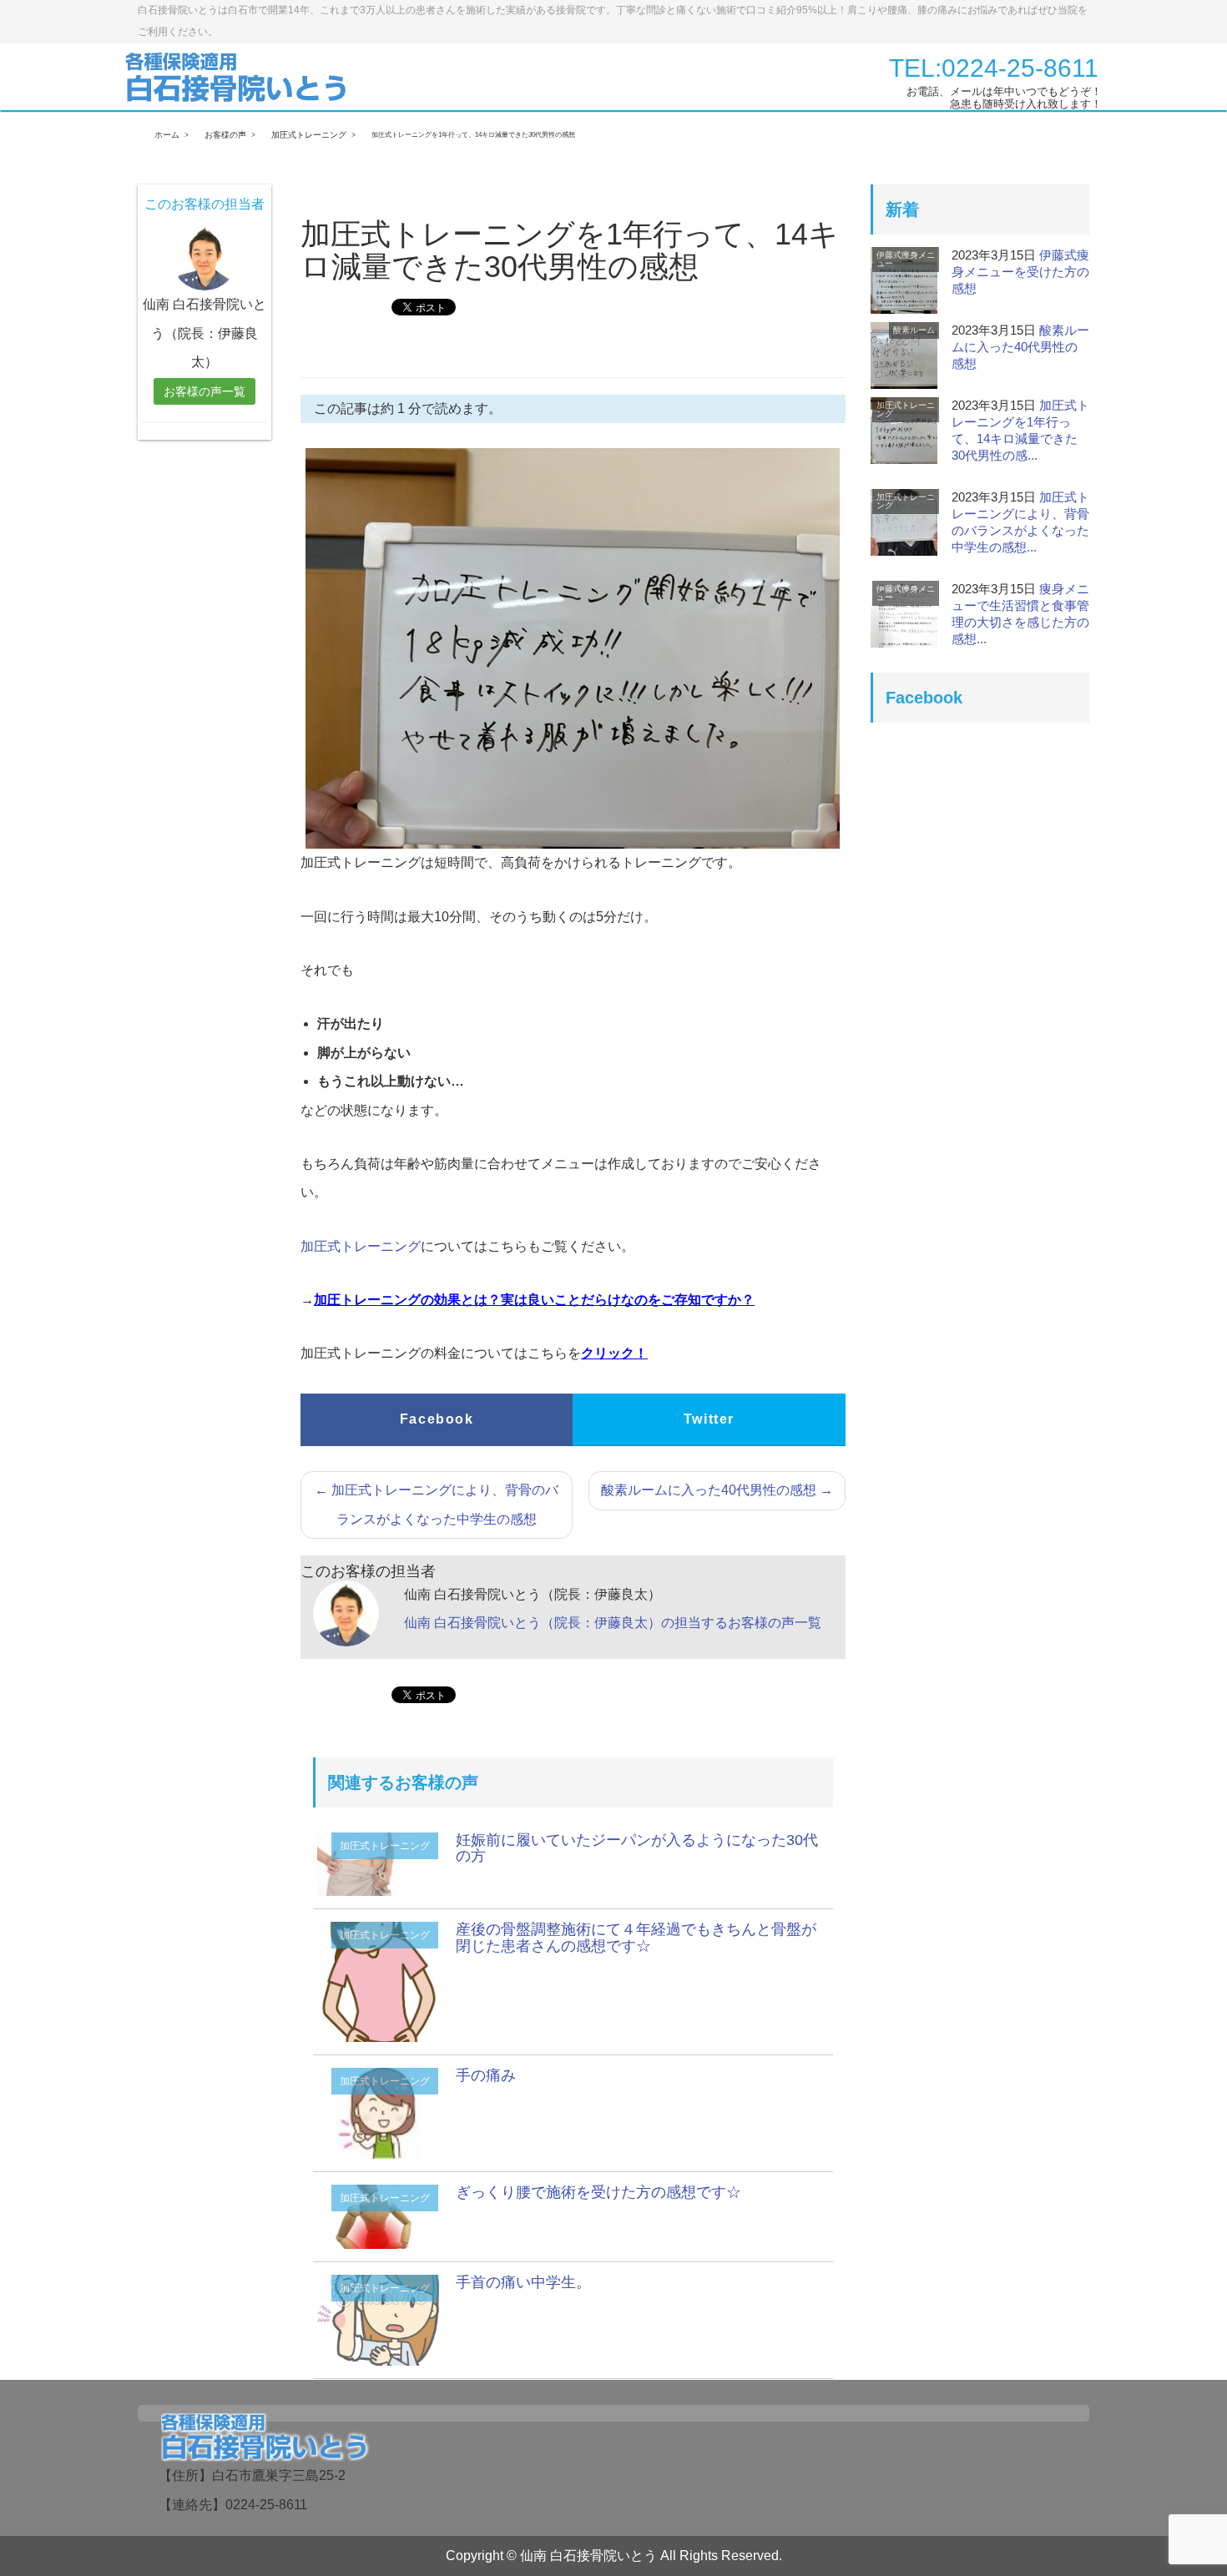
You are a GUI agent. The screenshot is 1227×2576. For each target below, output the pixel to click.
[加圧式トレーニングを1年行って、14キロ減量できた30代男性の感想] (378, 1981)
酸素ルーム (914, 330)
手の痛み (486, 2075)
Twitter (709, 1419)
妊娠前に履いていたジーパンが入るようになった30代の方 (637, 1848)
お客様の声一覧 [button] (204, 391)
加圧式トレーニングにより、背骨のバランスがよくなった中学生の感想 (437, 1504)
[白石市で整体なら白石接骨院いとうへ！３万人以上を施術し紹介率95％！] (237, 76)
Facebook (437, 1419)
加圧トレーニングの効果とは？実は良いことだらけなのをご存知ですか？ (534, 1300)
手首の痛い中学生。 (523, 2282)
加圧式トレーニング (361, 1246)
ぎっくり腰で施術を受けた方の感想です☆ (598, 2192)
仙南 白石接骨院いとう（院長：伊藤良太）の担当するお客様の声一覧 (613, 1623)
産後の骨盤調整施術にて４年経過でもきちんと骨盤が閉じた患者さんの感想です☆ (636, 1938)
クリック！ (614, 1353)
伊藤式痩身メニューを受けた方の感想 (1020, 272)
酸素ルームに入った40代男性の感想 (717, 1490)
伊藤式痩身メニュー (906, 259)
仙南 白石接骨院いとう (588, 2556)
